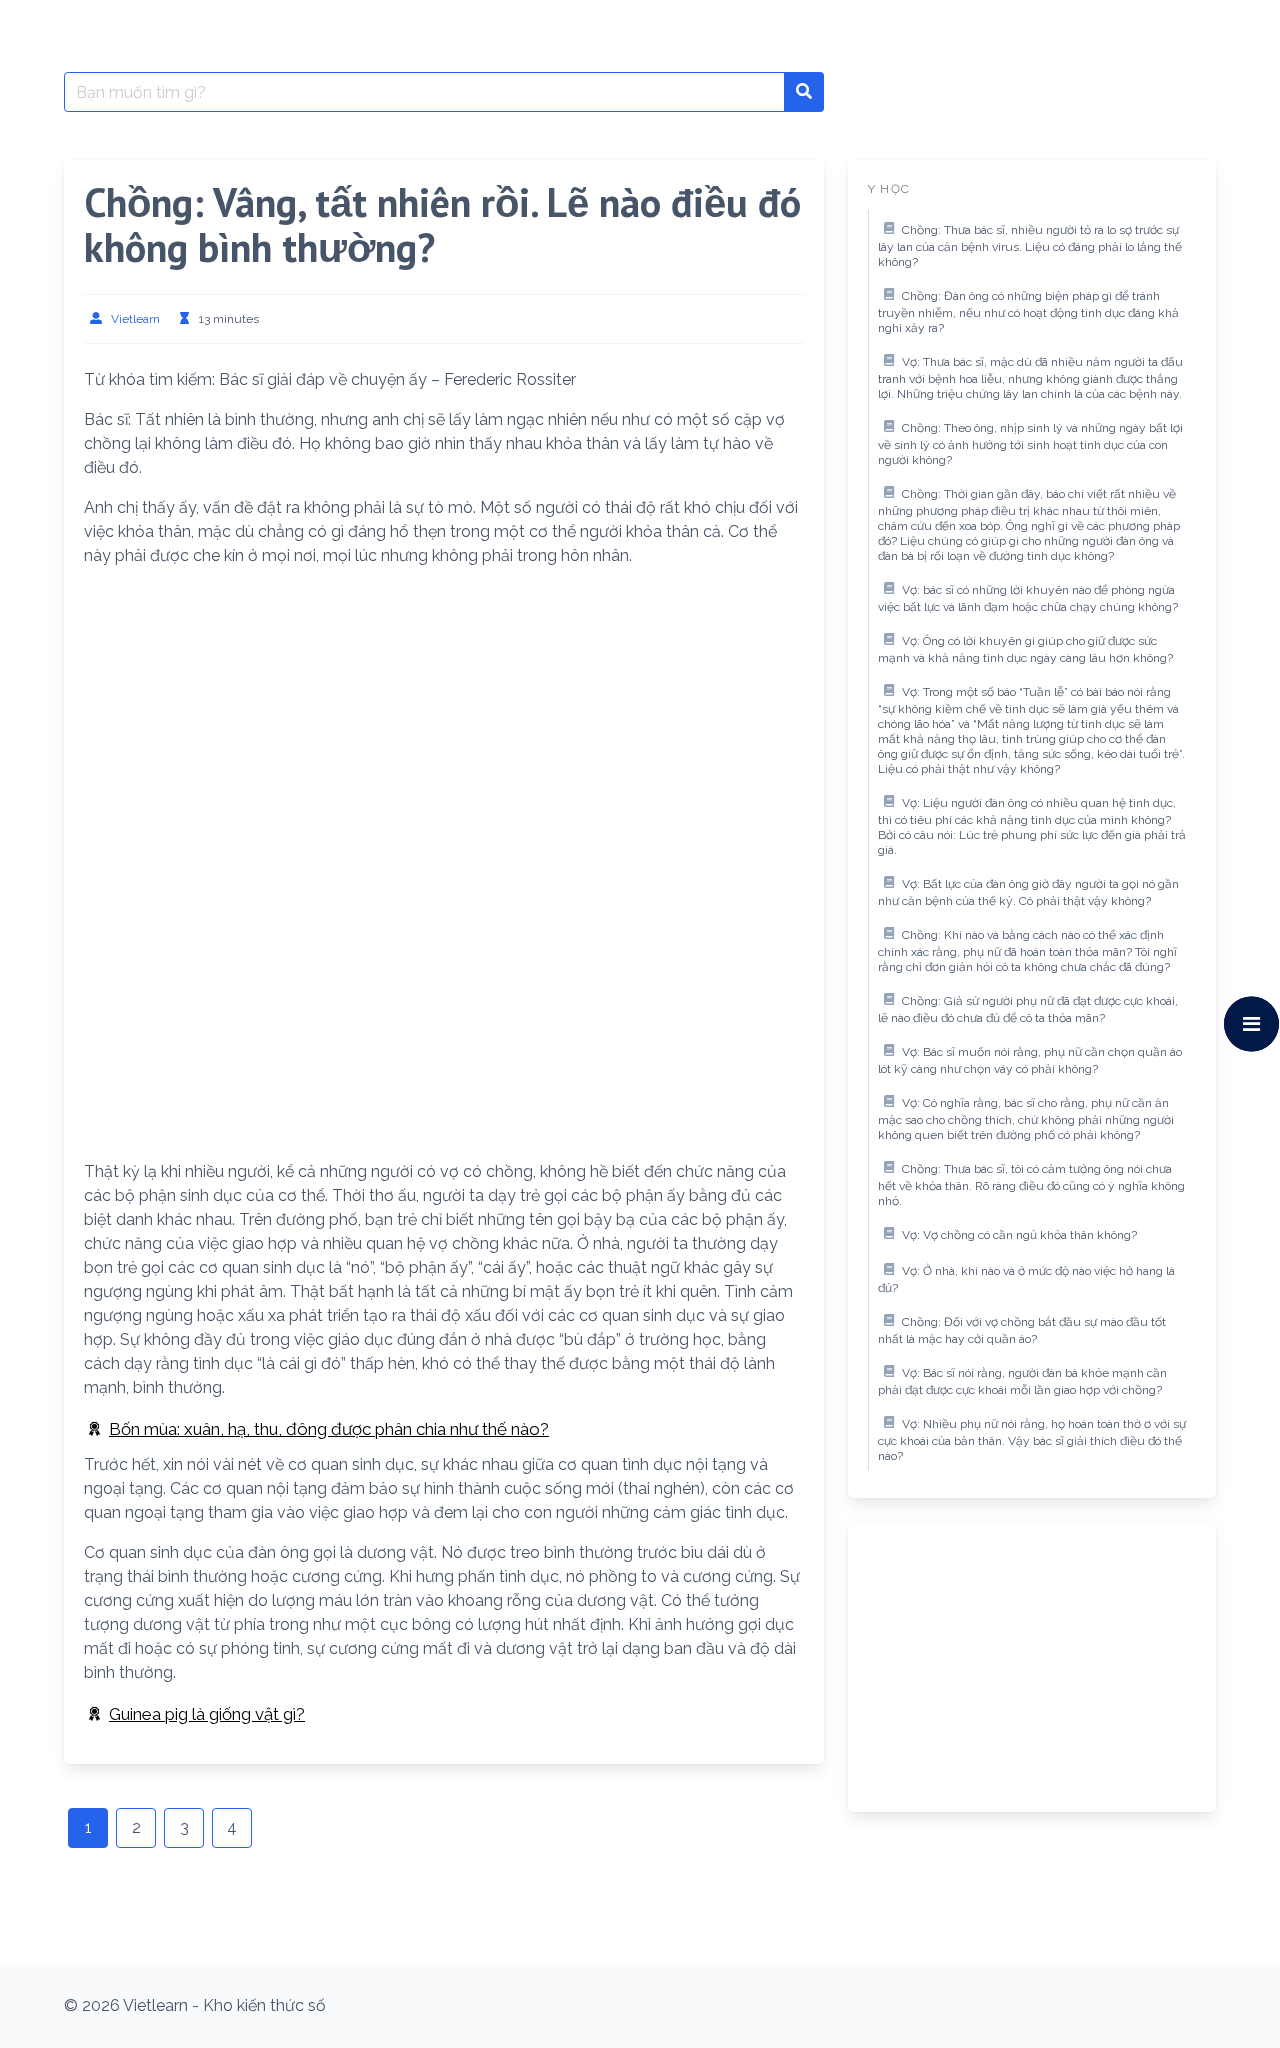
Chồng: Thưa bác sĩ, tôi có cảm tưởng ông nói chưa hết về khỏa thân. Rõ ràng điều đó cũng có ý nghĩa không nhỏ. (1031, 1185)
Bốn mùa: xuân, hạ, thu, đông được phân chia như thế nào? (329, 1429)
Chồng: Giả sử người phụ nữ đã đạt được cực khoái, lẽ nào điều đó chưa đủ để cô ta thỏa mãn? (1028, 1010)
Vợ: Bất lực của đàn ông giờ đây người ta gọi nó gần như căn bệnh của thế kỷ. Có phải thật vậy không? (1028, 893)
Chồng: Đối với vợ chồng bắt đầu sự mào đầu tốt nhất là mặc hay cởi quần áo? (1022, 1331)
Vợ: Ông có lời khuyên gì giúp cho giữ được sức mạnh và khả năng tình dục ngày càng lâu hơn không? (1025, 650)
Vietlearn (135, 319)
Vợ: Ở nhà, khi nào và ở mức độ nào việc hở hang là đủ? (1026, 1280)
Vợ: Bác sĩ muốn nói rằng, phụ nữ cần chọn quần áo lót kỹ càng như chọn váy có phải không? (1030, 1061)
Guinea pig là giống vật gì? (207, 1714)
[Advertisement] (444, 724)
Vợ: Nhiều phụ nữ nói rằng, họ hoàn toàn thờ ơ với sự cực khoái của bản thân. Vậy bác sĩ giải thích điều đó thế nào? (1032, 1440)
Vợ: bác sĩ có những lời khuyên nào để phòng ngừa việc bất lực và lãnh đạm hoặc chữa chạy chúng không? (1028, 599)
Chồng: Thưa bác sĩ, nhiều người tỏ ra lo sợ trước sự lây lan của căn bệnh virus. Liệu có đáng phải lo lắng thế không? (1030, 246)
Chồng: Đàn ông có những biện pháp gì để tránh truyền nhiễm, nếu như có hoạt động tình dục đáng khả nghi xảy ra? (1028, 312)
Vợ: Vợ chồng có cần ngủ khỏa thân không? (1019, 1235)
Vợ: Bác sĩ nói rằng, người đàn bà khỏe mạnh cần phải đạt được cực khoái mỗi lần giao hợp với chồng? (1022, 1382)
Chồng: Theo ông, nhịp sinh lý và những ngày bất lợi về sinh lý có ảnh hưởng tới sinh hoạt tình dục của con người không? (1030, 444)
